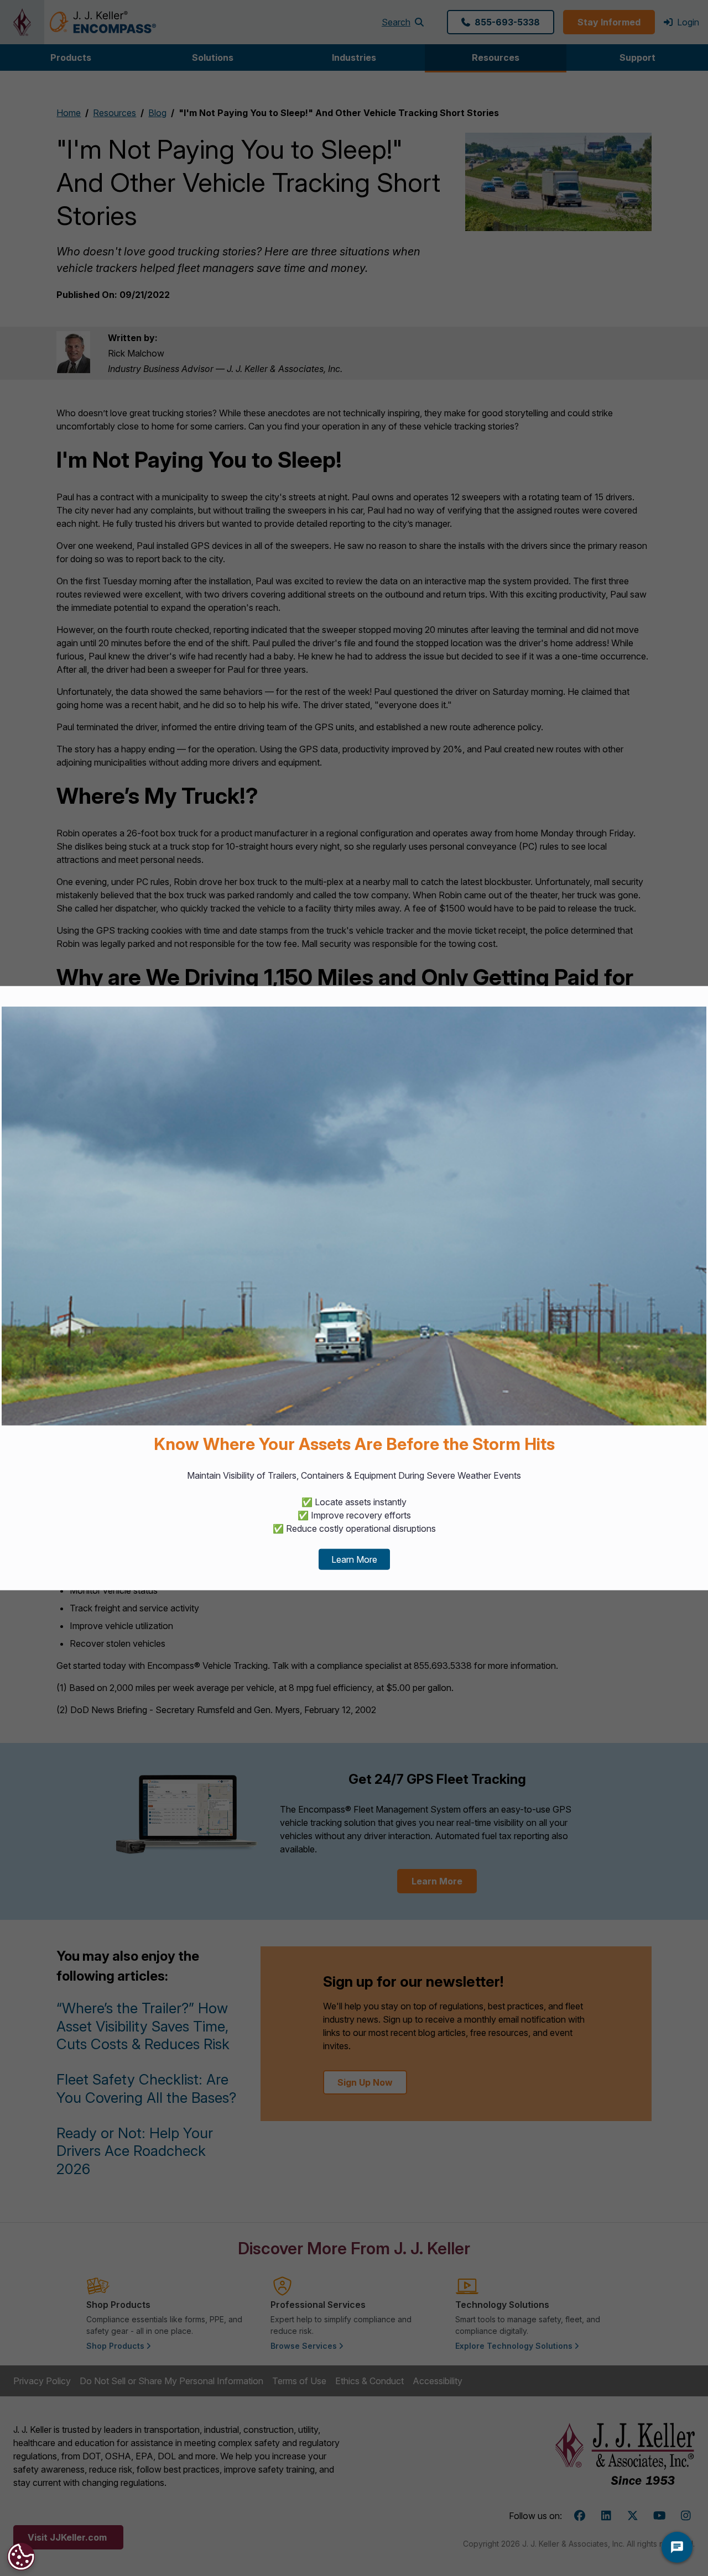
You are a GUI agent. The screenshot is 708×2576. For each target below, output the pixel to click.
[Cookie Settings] (21, 2557)
